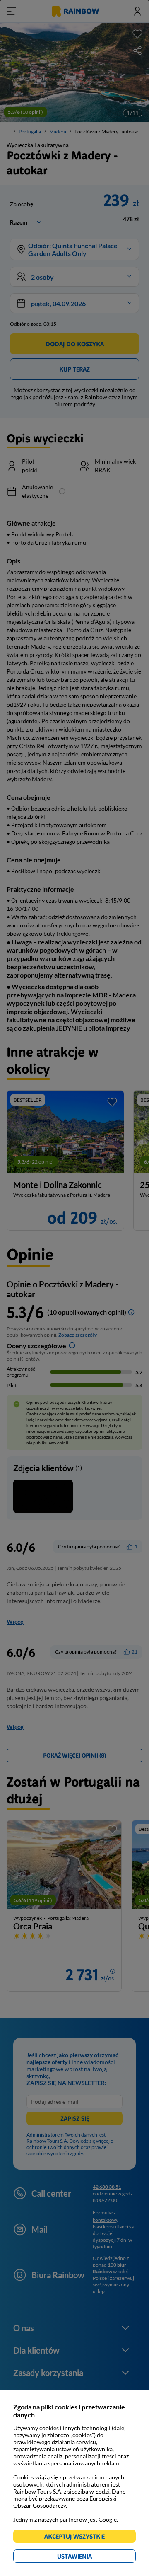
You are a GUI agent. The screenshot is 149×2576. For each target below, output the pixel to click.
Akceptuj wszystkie (78, 2538)
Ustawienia (89, 2558)
